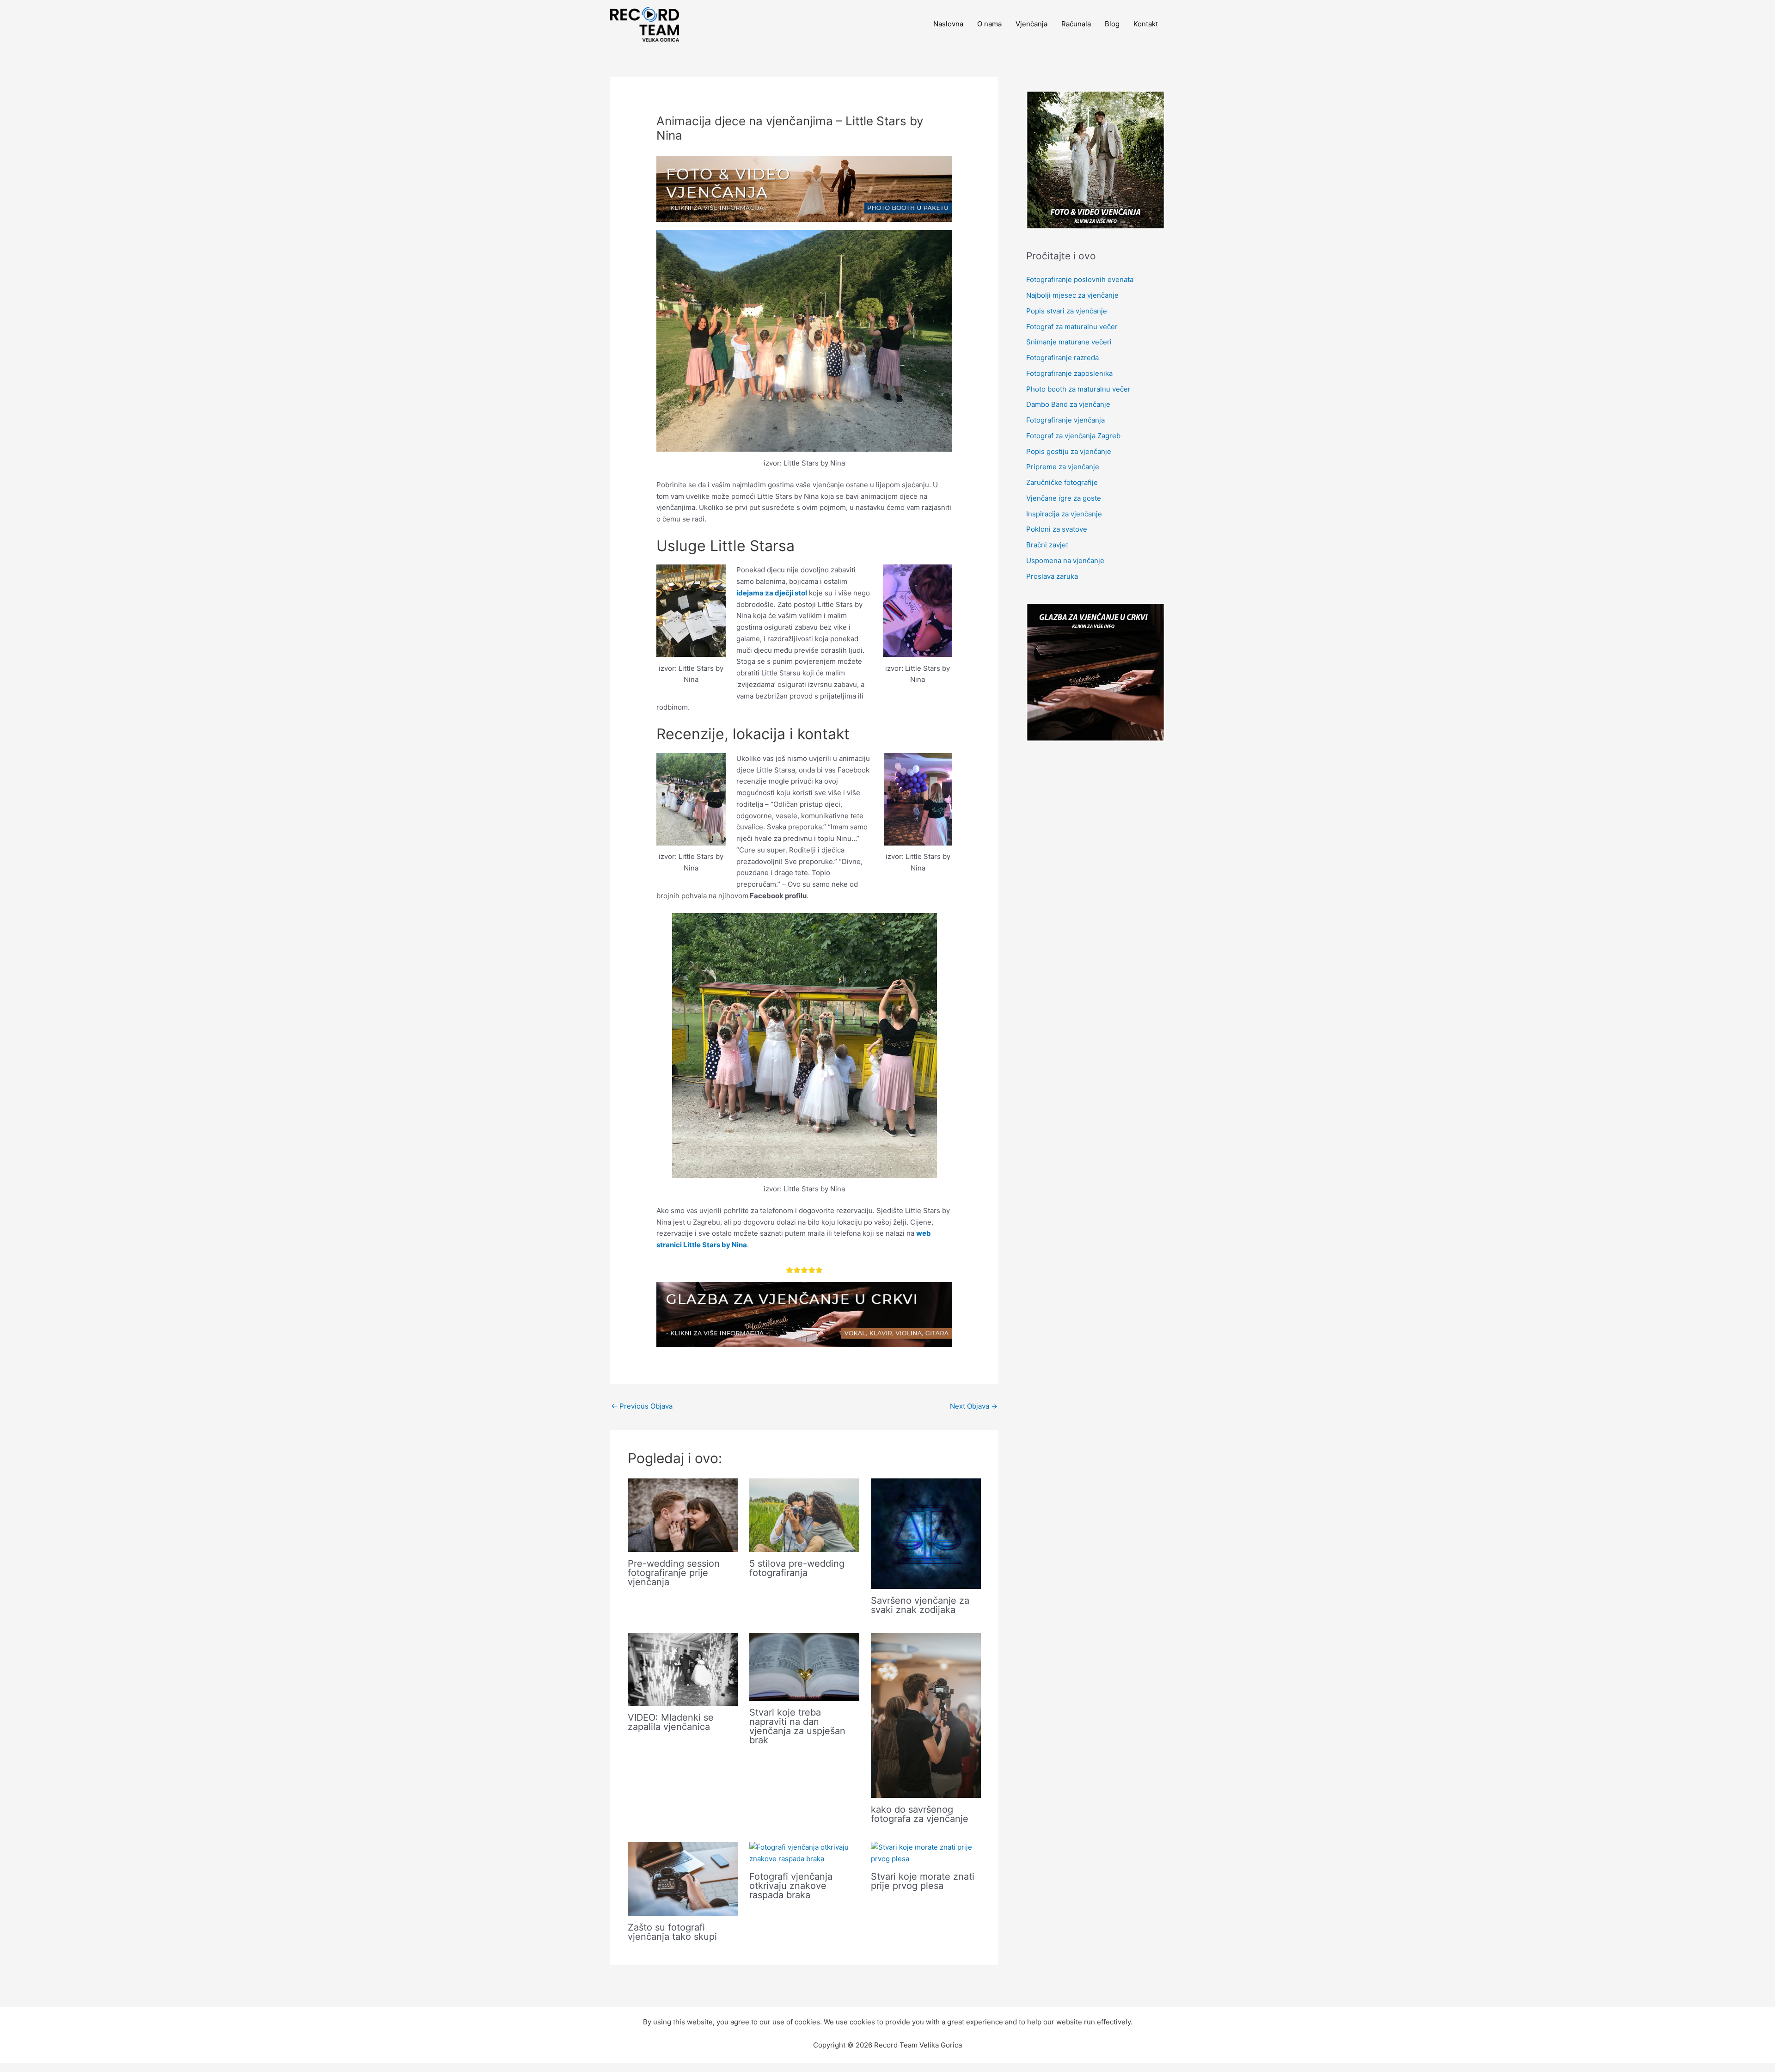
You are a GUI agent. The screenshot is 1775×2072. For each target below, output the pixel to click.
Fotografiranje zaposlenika (1069, 373)
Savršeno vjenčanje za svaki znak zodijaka (920, 1605)
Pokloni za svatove (1057, 529)
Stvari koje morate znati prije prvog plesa (923, 1881)
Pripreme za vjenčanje (1063, 467)
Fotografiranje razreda (1062, 358)
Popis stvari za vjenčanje (1067, 311)
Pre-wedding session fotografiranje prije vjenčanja (674, 1573)
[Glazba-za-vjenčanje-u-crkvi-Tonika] (804, 1314)
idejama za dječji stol (772, 593)
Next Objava (974, 1406)
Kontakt (1146, 24)
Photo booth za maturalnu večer (1078, 389)
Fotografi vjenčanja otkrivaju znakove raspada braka (791, 1886)
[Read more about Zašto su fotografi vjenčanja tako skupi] (683, 1878)
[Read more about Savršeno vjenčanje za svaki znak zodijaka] (926, 1533)
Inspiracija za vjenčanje (1064, 514)
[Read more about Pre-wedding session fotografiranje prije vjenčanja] (683, 1515)
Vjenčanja (1031, 24)
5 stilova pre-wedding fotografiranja (797, 1568)
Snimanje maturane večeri (1069, 342)
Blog (1112, 24)
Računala (1076, 24)
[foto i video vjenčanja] (804, 188)
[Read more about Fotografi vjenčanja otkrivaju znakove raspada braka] (804, 1853)
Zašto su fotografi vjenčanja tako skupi (672, 1932)
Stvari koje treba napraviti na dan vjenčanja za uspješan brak (797, 1726)
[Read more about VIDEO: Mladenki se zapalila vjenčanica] (683, 1669)
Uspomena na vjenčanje (1065, 561)
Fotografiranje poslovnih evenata (1080, 279)
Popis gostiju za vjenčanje (1069, 451)
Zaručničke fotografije (1062, 482)
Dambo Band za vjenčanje (1068, 404)
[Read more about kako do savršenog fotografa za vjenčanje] (926, 1715)
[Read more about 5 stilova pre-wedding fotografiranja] (804, 1515)
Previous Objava (642, 1406)
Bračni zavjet (1047, 545)
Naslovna (948, 24)
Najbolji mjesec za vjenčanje (1072, 295)
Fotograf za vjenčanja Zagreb (1073, 436)
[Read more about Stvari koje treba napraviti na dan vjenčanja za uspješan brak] (804, 1666)
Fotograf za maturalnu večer (1072, 327)
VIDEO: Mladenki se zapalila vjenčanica (671, 1722)
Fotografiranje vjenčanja (1065, 420)
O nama (989, 24)
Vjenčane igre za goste (1064, 498)
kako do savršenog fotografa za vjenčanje (920, 1814)
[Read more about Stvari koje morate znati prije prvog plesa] (926, 1853)
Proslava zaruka (1052, 576)
